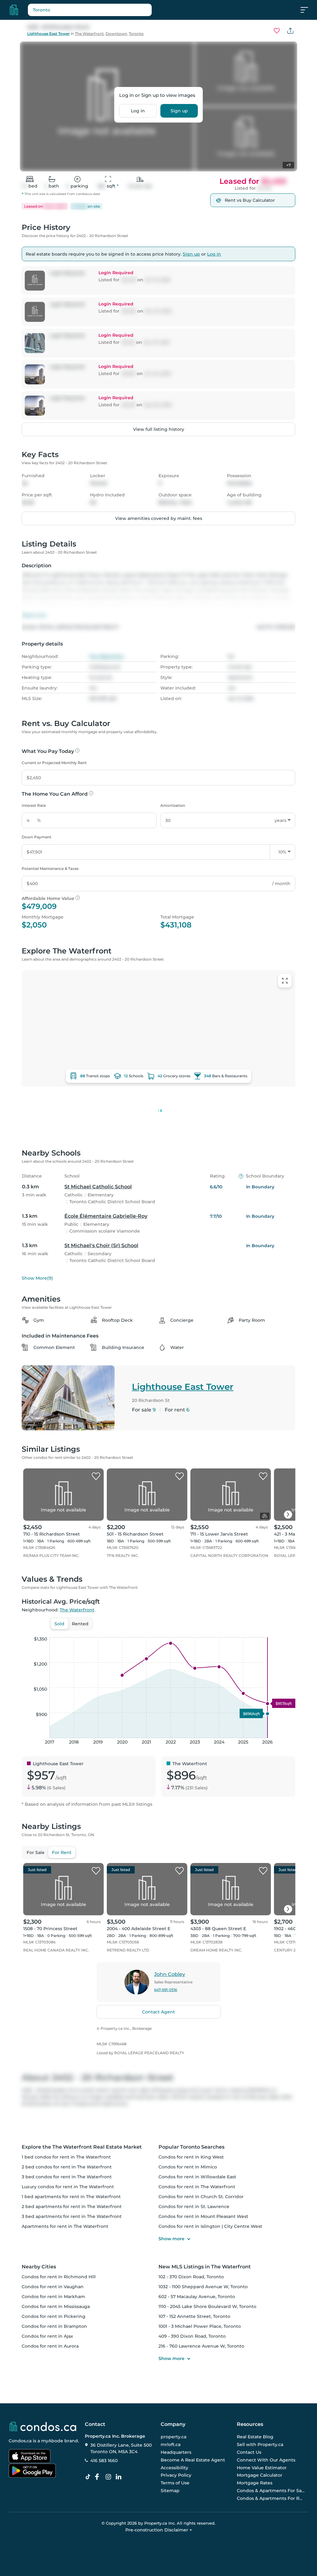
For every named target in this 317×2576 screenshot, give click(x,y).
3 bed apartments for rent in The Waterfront (72, 2216)
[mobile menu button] (308, 10)
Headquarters (176, 2452)
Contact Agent (158, 2012)
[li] (120, 2477)
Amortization (173, 805)
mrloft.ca (171, 2445)
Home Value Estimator (262, 2468)
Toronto (136, 34)
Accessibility (174, 2468)
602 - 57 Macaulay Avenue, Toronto (197, 2297)
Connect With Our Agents (266, 2460)
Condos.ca (20, 2441)
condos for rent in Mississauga (56, 2306)
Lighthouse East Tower (48, 34)
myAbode (52, 2441)
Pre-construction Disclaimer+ (159, 2530)
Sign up (179, 111)
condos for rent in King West (191, 2157)
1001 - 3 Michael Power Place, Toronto (200, 2326)
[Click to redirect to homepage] (14, 10)
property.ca (174, 2437)
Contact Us (249, 2452)
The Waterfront (89, 34)
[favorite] (96, 1476)
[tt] (89, 2477)
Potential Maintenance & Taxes (50, 869)
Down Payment (37, 837)
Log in (138, 111)
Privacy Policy (176, 2475)
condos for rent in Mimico (188, 2167)
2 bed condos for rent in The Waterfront (67, 2167)
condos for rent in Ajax (47, 2336)
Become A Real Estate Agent (193, 2460)
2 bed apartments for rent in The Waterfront (72, 2206)
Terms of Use (175, 2483)
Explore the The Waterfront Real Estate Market (82, 2147)
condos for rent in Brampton (54, 2326)
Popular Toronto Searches (191, 2147)
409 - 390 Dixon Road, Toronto (192, 2336)
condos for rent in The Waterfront (197, 2187)
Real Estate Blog (255, 2437)
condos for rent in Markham (53, 2297)
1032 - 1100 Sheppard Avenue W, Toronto (203, 2287)
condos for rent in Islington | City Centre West (210, 2226)
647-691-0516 (166, 1990)
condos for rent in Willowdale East (197, 2177)
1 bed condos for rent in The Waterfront (66, 2157)
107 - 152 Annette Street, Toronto (194, 2316)
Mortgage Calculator (260, 2475)
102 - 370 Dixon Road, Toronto (191, 2277)
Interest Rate (34, 805)
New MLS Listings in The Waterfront (205, 2267)
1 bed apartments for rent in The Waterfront (71, 2197)
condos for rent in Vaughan (53, 2287)
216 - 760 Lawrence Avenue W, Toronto (201, 2346)
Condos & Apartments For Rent (271, 2498)
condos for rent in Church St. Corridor (201, 2197)
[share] (290, 31)
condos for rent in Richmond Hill (59, 2277)
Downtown (116, 34)
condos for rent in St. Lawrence (194, 2206)
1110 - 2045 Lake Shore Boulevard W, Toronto (207, 2306)
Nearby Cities (39, 2267)
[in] (110, 2477)
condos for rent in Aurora (50, 2346)
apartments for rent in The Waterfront (65, 2226)
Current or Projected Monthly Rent (54, 763)
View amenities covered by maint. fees (159, 518)
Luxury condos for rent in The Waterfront (68, 2187)
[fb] (99, 2477)
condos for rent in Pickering (54, 2316)
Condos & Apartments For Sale (271, 2491)
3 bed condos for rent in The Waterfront (67, 2177)
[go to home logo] (42, 2427)
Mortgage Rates (255, 2483)
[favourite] (277, 31)
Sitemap (170, 2491)
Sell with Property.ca (260, 2445)
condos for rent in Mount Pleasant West (203, 2216)
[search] (105, 10)
